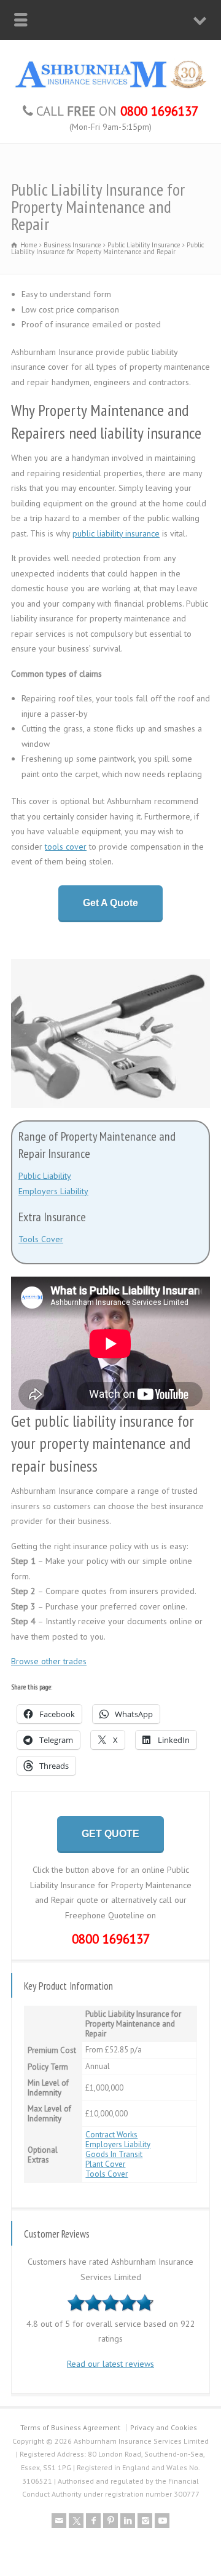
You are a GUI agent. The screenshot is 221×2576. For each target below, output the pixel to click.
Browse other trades (49, 1661)
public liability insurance (116, 533)
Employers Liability (53, 1191)
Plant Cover (105, 2164)
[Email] (59, 2521)
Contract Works (111, 2135)
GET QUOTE (110, 1834)
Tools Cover (41, 1239)
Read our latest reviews (110, 2364)
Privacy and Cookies (164, 2427)
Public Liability (45, 1176)
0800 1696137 (111, 1939)
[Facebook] (93, 2521)
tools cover (66, 847)
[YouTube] (162, 2521)
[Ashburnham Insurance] (110, 87)
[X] (76, 2521)
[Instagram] (145, 2521)
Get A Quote (110, 903)
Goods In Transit (114, 2154)
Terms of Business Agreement (70, 2427)
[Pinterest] (110, 2521)
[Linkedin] (128, 2521)
